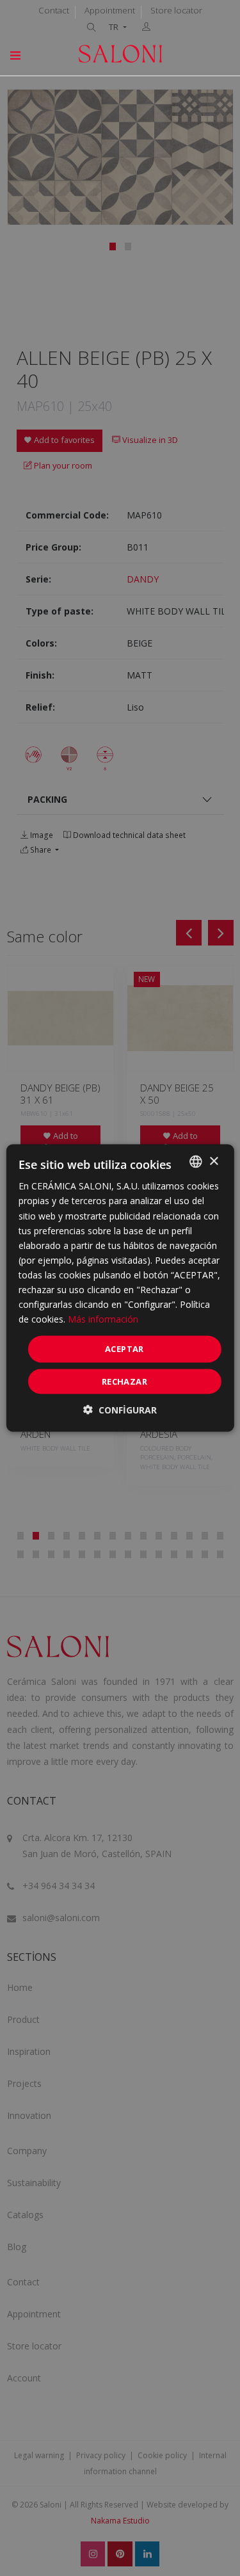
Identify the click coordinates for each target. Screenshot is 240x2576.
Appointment (110, 10)
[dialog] (120, 1288)
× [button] (213, 1161)
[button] (120, 1409)
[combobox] (196, 1162)
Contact (54, 10)
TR (115, 27)
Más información (103, 1319)
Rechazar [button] (124, 1381)
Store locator (176, 10)
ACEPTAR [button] (124, 1349)
